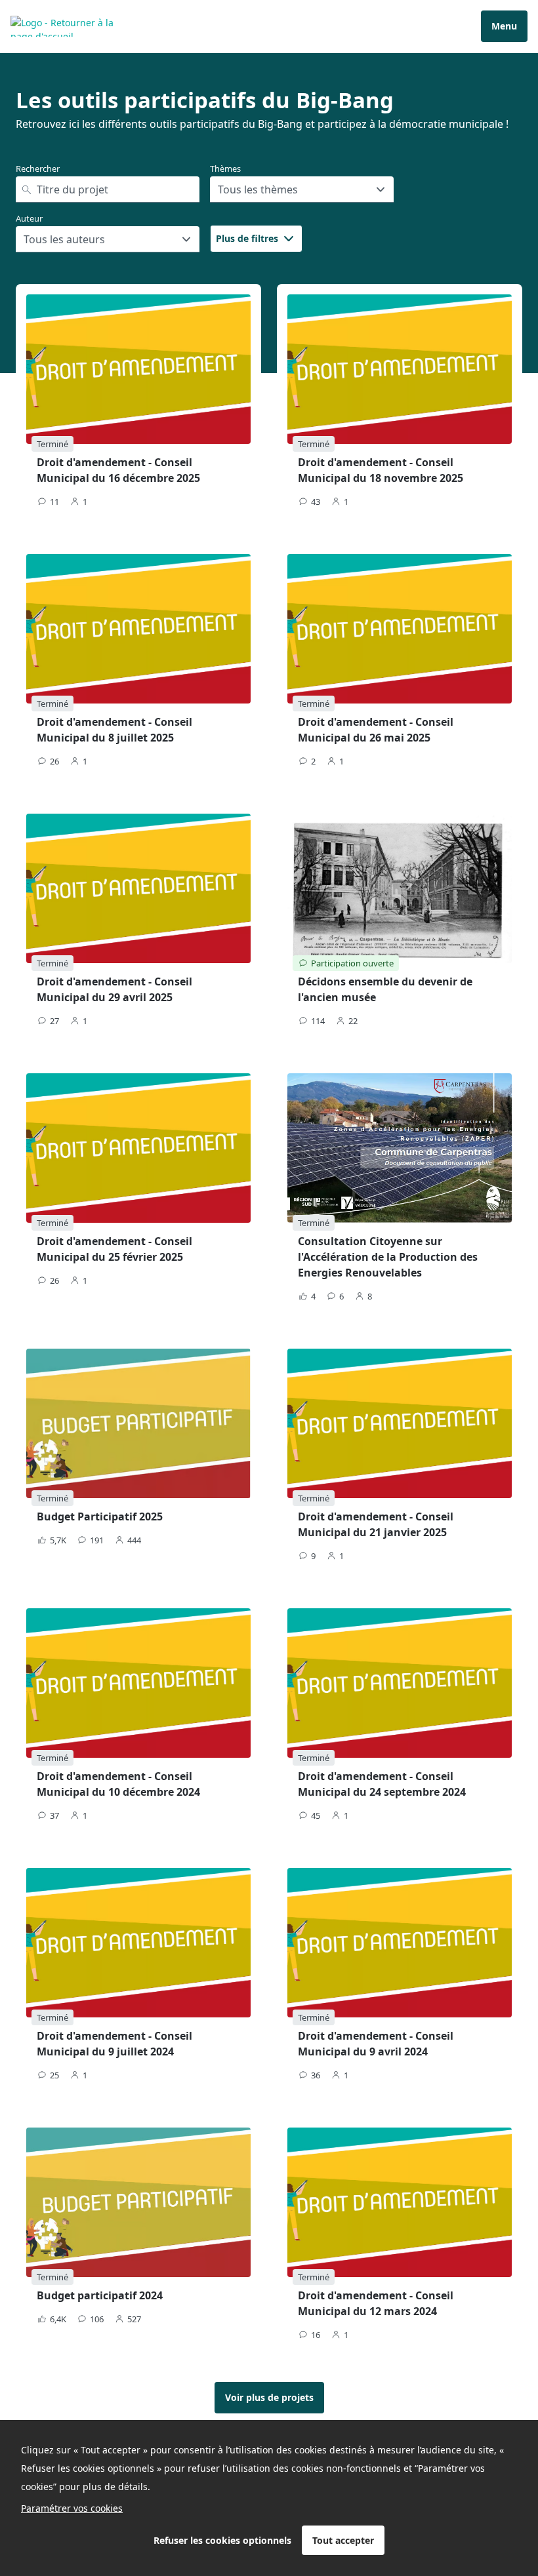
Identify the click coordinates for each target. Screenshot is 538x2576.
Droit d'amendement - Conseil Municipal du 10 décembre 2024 (118, 1784)
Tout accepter (343, 2540)
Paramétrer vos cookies (72, 2508)
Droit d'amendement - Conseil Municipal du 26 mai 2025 (376, 730)
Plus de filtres (247, 238)
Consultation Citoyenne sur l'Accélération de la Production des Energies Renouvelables (388, 1257)
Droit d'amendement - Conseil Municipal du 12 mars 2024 (376, 2303)
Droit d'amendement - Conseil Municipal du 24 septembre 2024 (382, 1784)
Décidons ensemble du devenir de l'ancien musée (385, 989)
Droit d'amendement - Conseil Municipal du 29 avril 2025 (114, 989)
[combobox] (219, 189)
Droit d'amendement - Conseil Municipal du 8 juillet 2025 (114, 730)
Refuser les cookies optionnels (222, 2540)
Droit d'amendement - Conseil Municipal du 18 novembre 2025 (381, 470)
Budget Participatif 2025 (100, 1516)
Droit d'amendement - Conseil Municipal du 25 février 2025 (114, 1249)
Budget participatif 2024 (100, 2295)
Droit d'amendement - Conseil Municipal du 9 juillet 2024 (114, 2044)
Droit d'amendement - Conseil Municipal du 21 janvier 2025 (376, 1524)
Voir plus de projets (269, 2397)
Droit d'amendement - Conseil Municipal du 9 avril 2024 (376, 2044)
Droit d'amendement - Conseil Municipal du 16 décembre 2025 (118, 470)
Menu (504, 26)
